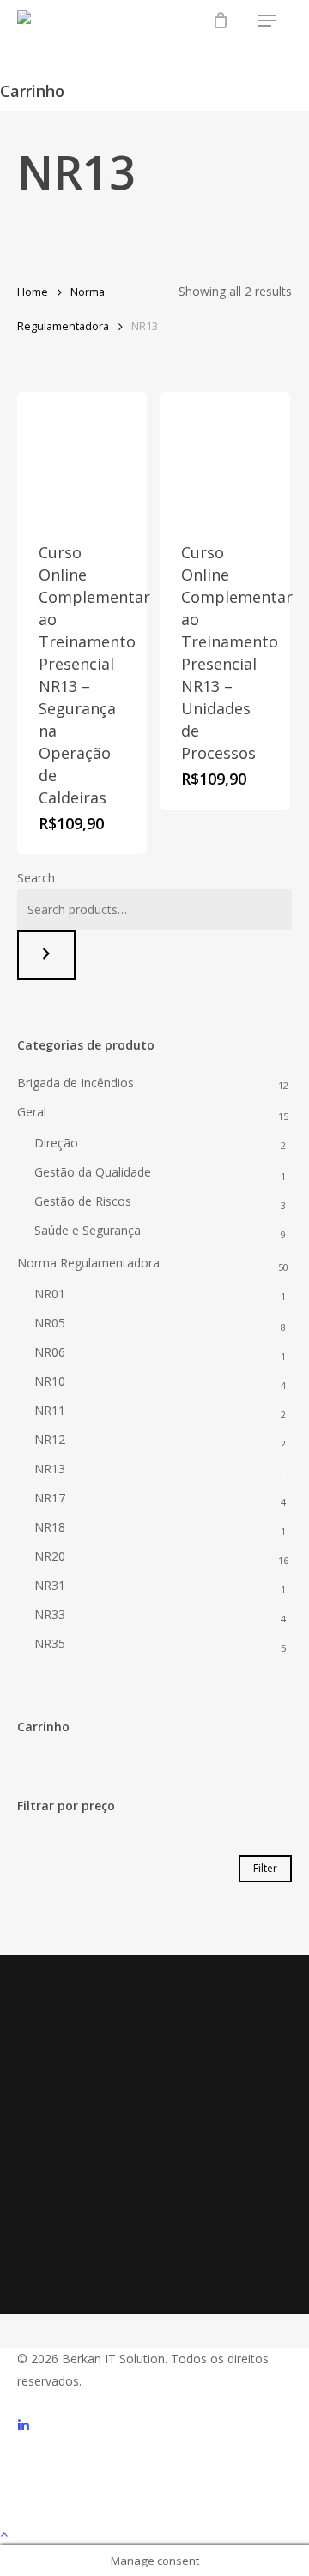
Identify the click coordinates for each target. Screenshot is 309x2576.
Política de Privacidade (95, 2214)
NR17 (50, 1498)
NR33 (50, 1614)
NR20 (50, 1556)
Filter (265, 1868)
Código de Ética (95, 2191)
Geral (32, 1112)
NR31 (50, 1585)
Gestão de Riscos (83, 1201)
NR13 (50, 1469)
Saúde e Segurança (88, 1230)
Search (36, 878)
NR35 (50, 1643)
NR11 (50, 1410)
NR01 (50, 1294)
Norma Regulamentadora (88, 1263)
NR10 (50, 1381)
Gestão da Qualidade (93, 1172)
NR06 (50, 1352)
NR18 (50, 1527)
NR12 (50, 1439)
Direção (56, 1143)
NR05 (50, 1323)
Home (33, 292)
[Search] (46, 955)
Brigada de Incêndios (76, 1083)
